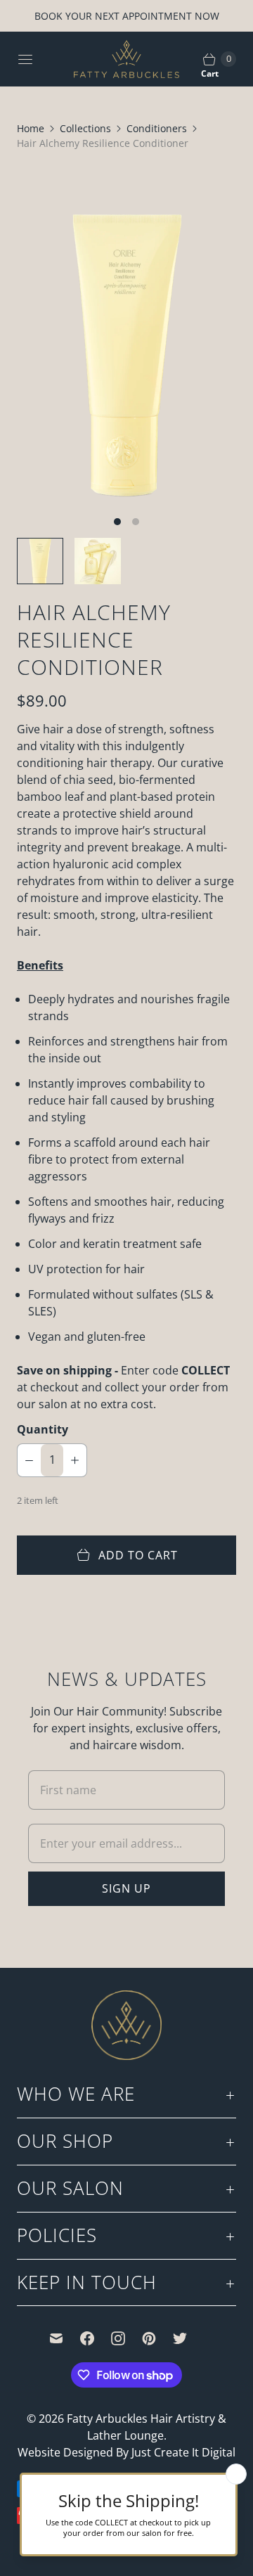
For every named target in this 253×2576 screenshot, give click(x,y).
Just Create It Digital (183, 2452)
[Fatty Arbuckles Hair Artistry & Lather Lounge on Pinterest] (157, 2338)
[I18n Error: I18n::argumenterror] (40, 561)
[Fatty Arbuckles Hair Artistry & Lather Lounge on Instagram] (126, 2338)
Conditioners (157, 128)
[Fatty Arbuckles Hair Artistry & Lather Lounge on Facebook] (96, 2338)
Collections (85, 128)
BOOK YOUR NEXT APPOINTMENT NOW (127, 16)
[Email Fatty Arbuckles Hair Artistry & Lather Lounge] (65, 2338)
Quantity (43, 1429)
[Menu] (25, 59)
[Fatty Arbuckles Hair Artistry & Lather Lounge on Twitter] (188, 2338)
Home (31, 128)
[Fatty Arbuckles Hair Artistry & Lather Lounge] (126, 59)
